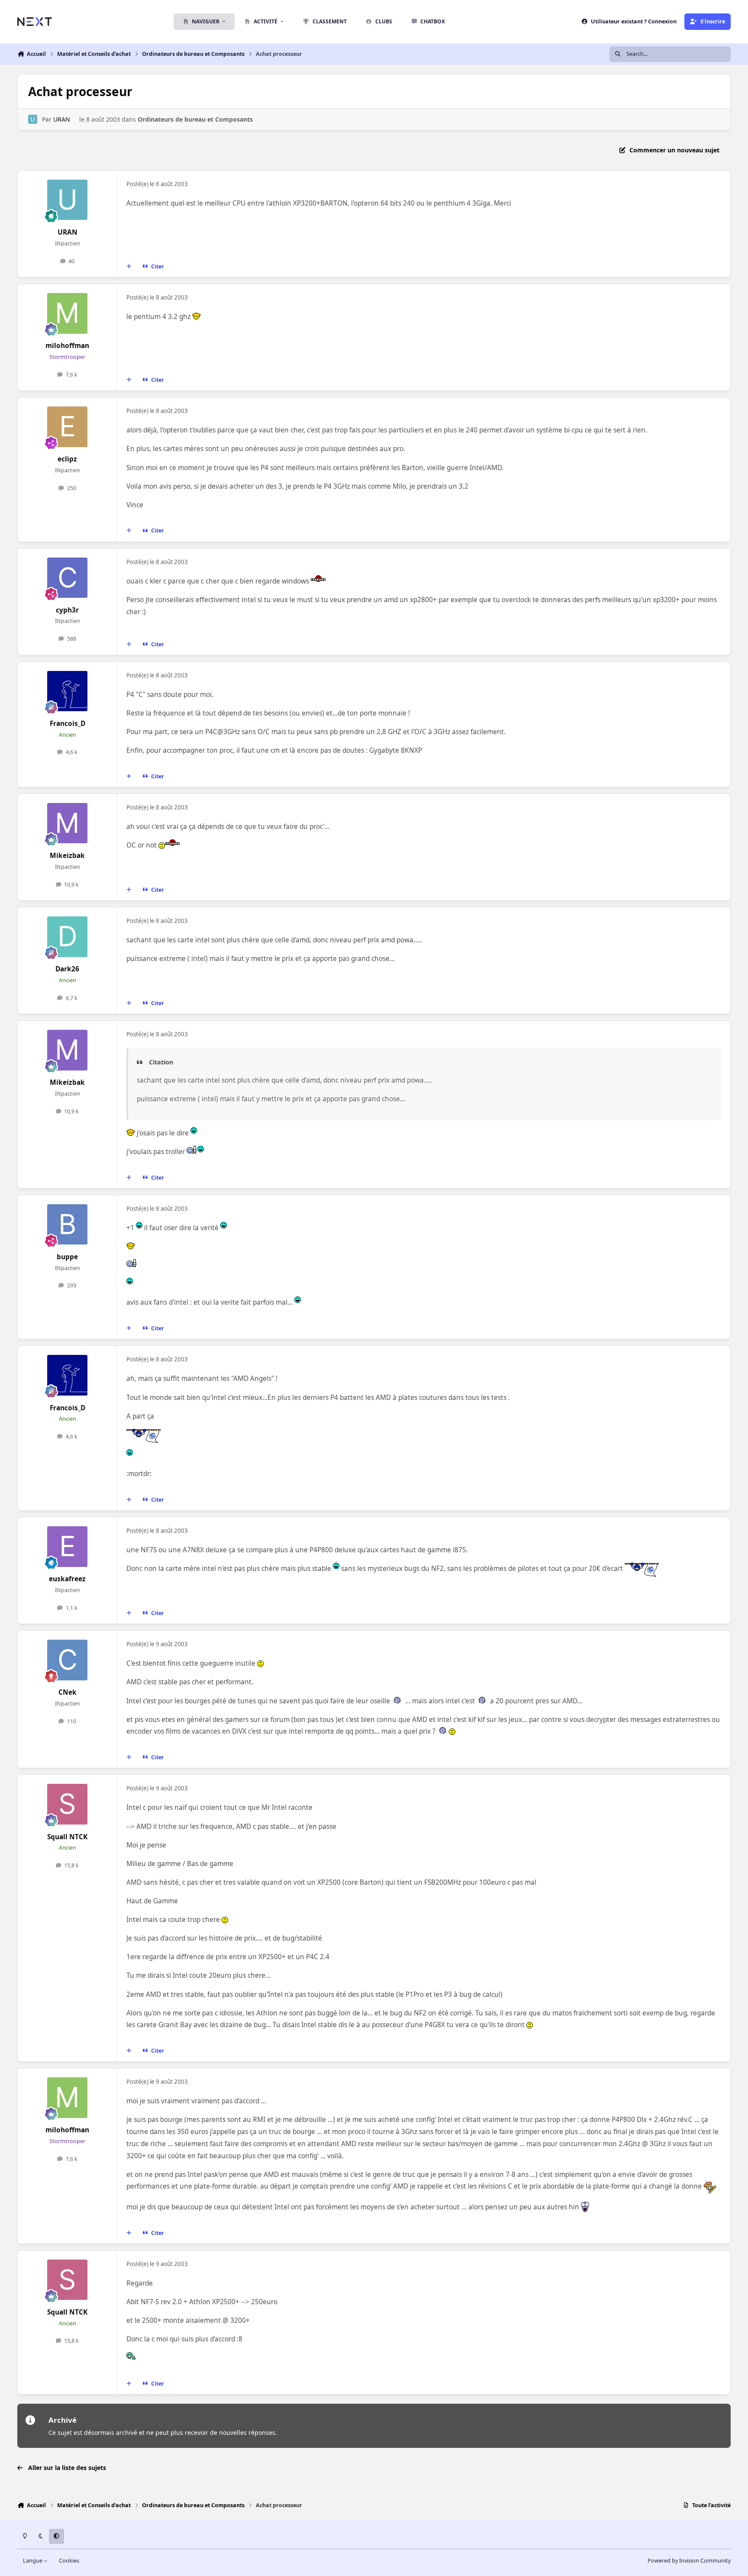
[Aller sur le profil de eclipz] (68, 427)
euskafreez (67, 1579)
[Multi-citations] (129, 267)
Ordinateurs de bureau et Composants (195, 119)
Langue (33, 2561)
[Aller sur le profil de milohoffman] (68, 313)
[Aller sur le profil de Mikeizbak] (68, 823)
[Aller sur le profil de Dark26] (68, 937)
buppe (67, 1257)
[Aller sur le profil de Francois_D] (68, 691)
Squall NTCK (67, 1837)
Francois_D (68, 724)
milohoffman (67, 346)
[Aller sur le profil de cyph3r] (68, 578)
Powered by (689, 2561)
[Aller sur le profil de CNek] (68, 1660)
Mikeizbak (67, 856)
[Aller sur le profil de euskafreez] (68, 1547)
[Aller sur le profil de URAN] (33, 119)
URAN (62, 119)
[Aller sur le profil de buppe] (68, 1225)
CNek (68, 1692)
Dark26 (67, 969)
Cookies (69, 2561)
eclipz (67, 459)
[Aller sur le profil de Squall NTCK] (68, 1804)
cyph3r (67, 610)
